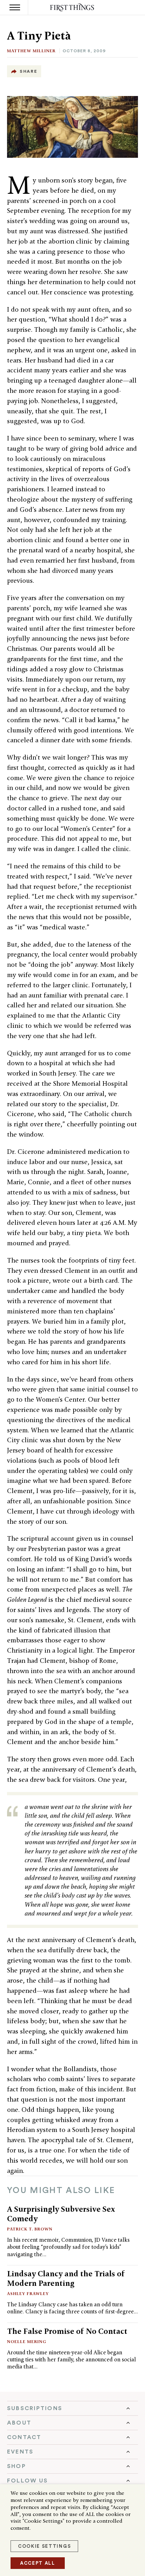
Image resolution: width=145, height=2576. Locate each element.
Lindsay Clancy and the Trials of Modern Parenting (66, 2278)
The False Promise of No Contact (67, 2331)
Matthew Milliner (31, 51)
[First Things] (73, 8)
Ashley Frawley (28, 2293)
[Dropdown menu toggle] (72, 2408)
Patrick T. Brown (30, 2229)
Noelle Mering (27, 2341)
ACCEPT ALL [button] (38, 2563)
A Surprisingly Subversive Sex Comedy (61, 2214)
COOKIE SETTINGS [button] (44, 2546)
